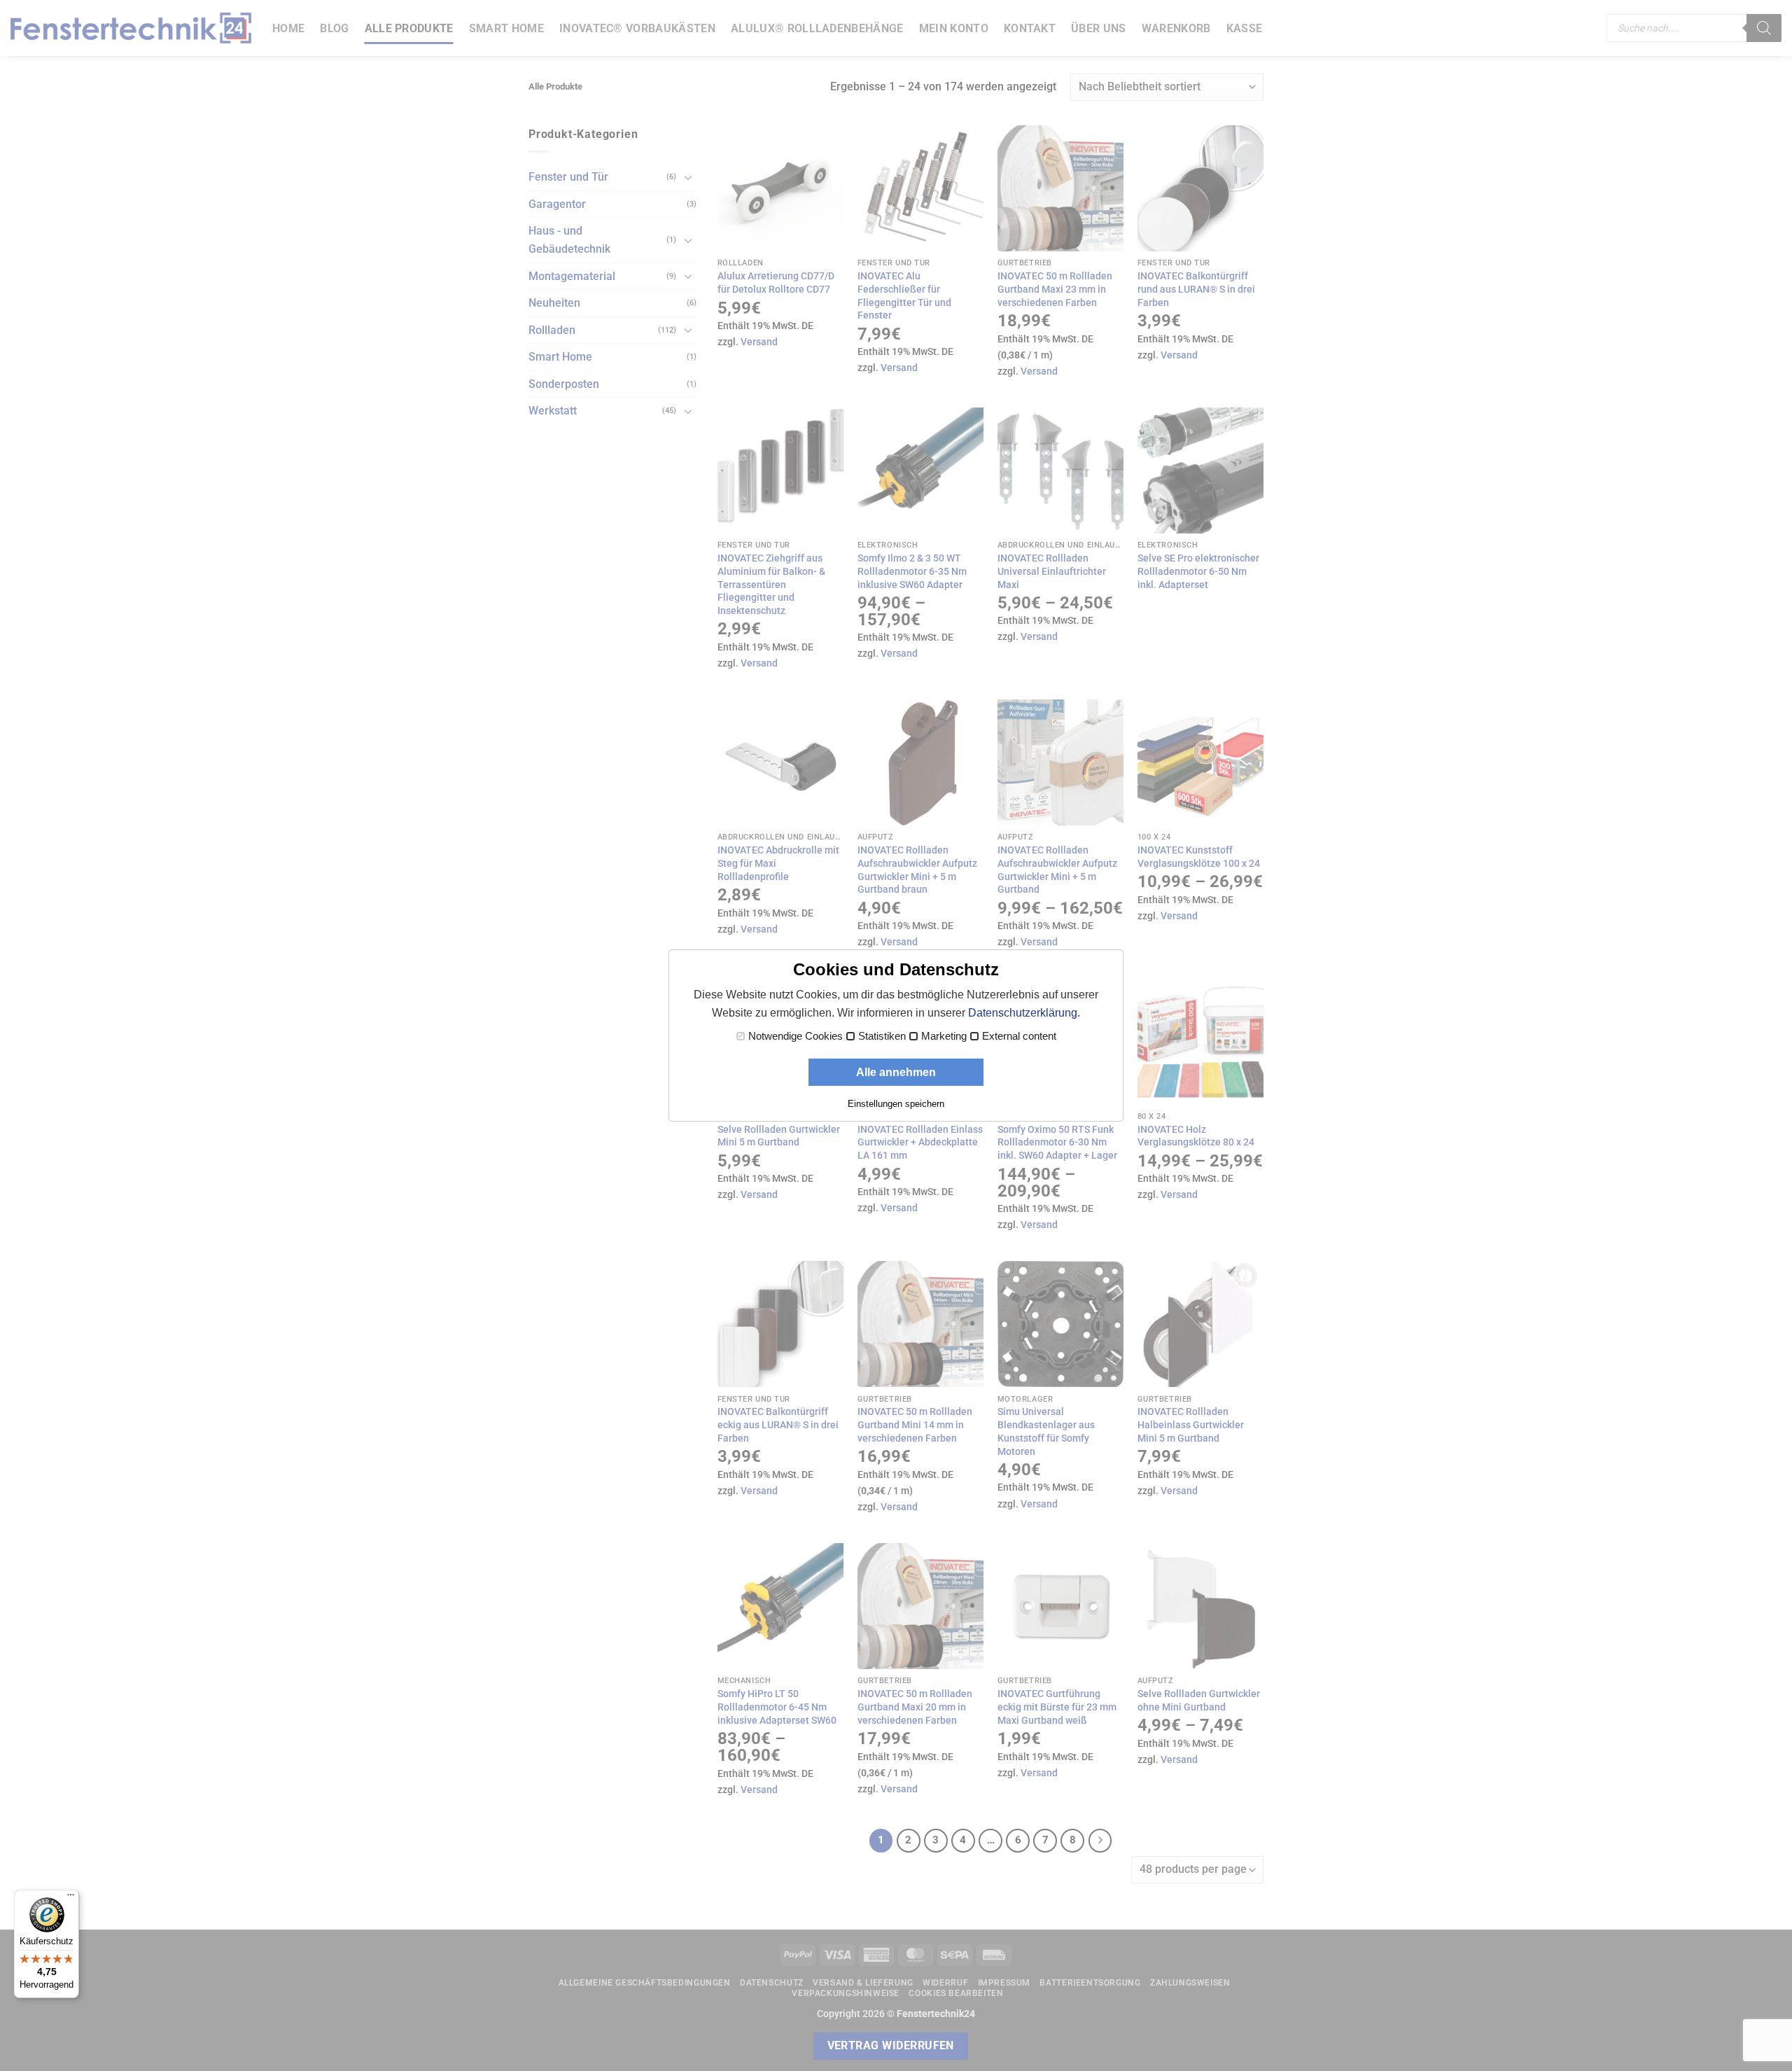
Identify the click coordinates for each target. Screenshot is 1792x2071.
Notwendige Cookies (796, 1036)
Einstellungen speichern (896, 1104)
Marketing (944, 1036)
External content (1019, 1036)
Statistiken (882, 1036)
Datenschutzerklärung (1023, 1013)
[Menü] (71, 1898)
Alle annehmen (896, 1072)
